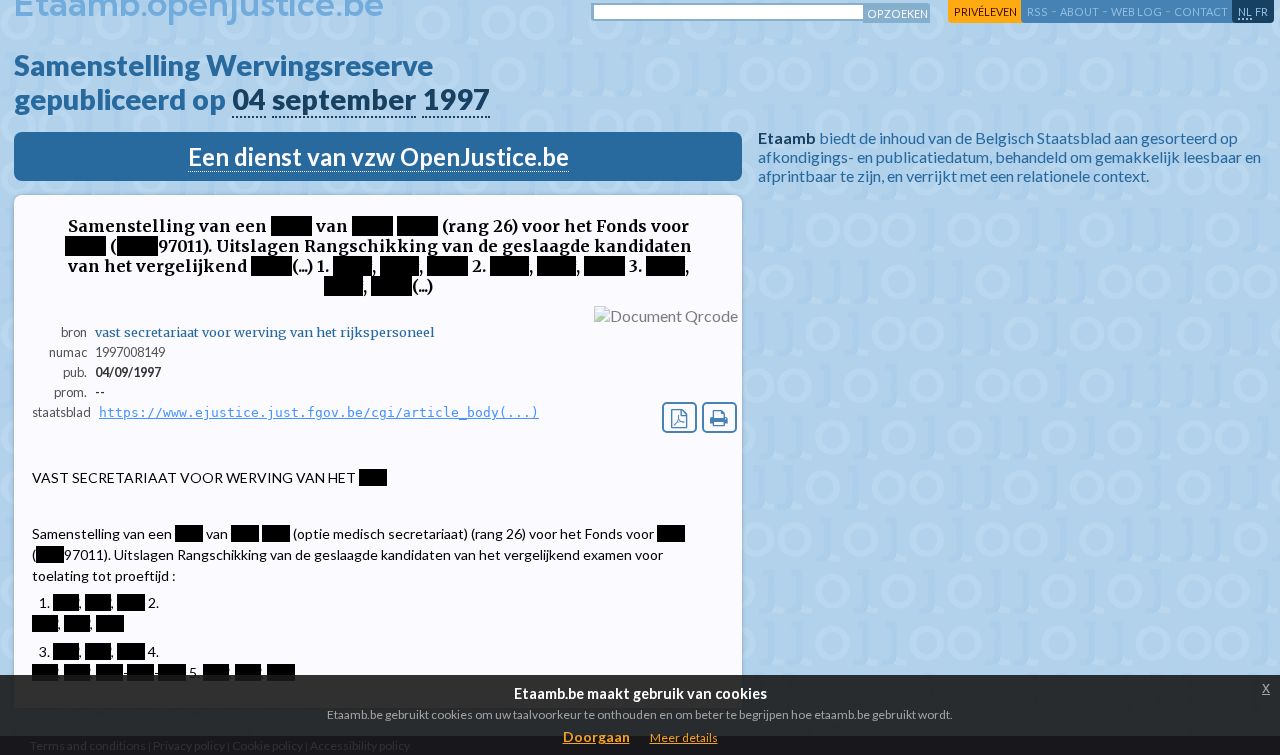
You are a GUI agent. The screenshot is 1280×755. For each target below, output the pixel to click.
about (1079, 11)
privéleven (985, 11)
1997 (456, 99)
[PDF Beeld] (679, 417)
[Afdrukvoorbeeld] (719, 417)
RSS (1037, 11)
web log (1136, 11)
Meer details (684, 737)
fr (1261, 11)
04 (249, 99)
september (344, 99)
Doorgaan (596, 736)
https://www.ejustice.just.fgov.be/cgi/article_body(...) (319, 412)
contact (1201, 11)
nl (1245, 11)
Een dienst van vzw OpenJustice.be (378, 156)
